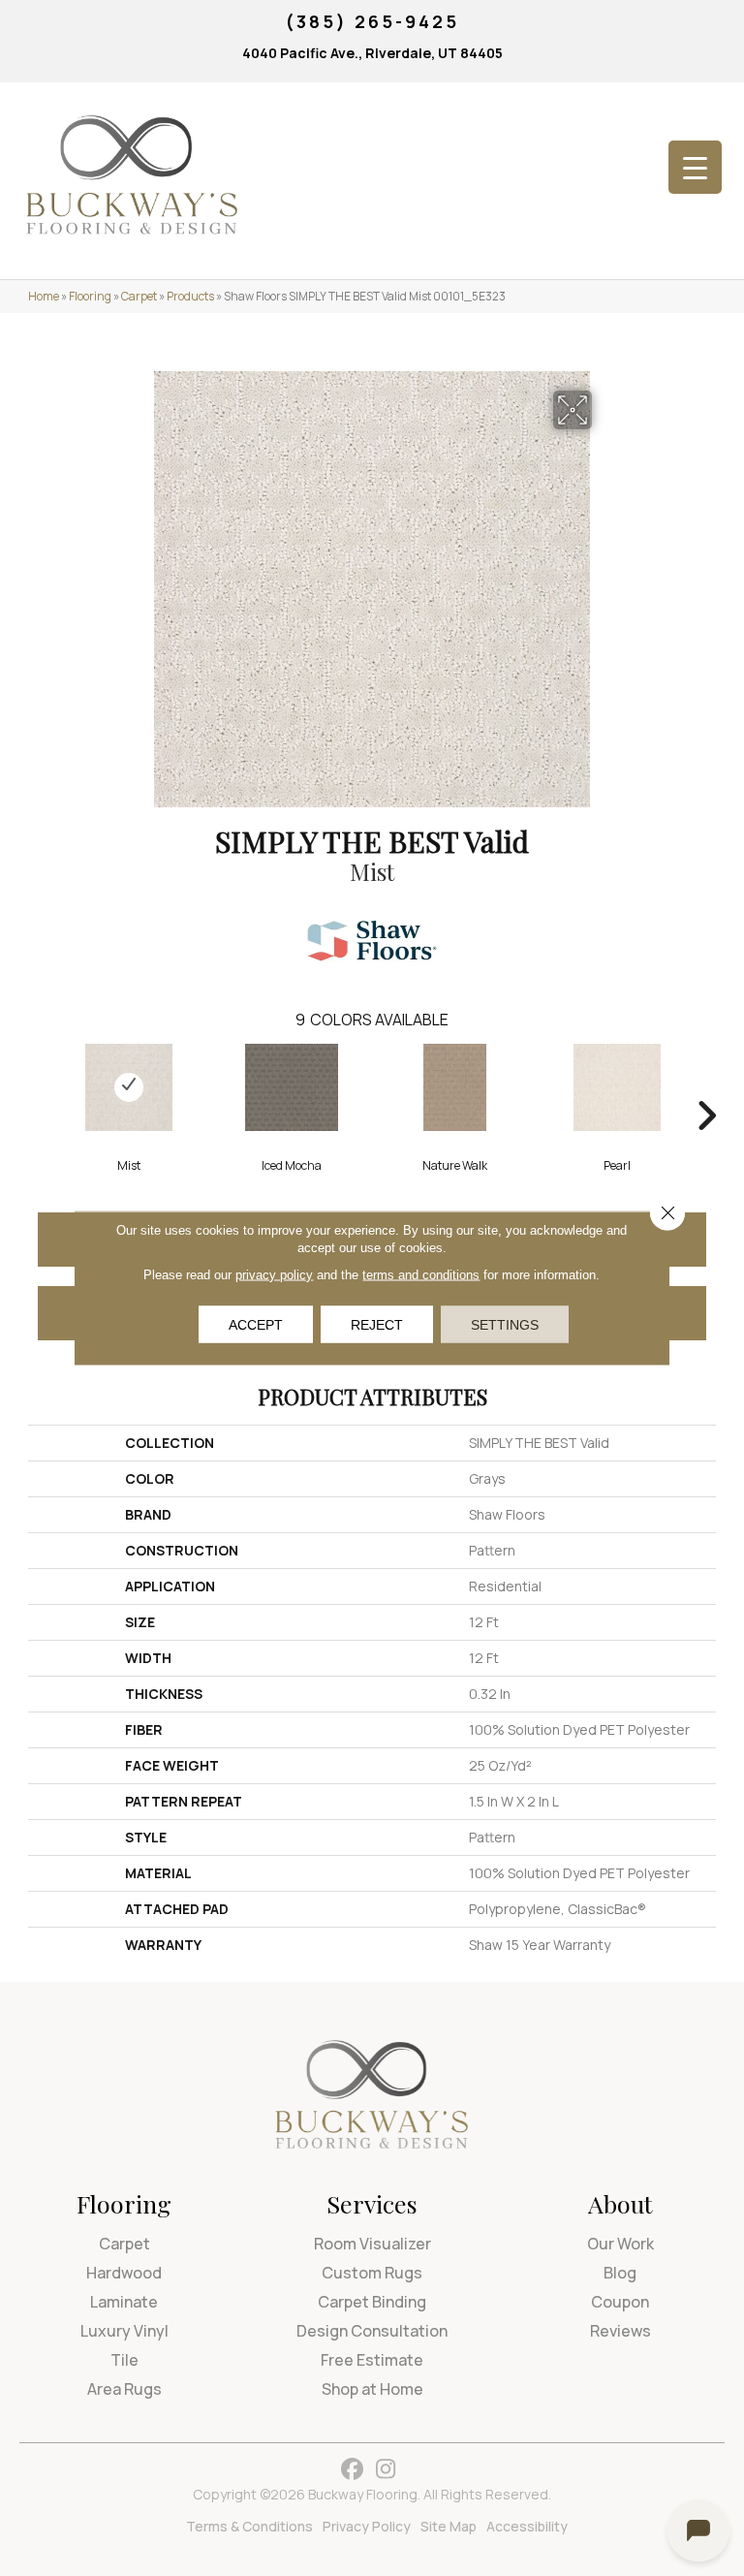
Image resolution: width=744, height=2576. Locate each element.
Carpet (139, 296)
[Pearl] (617, 1087)
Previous (38, 1086)
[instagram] (386, 2470)
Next (706, 1086)
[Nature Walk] (454, 1087)
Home (44, 296)
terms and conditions (421, 1275)
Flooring (90, 296)
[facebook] (352, 2470)
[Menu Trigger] (695, 167)
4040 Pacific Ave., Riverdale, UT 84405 (372, 53)
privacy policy (274, 1275)
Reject (377, 1325)
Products (190, 296)
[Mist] (129, 1087)
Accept (256, 1325)
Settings (505, 1325)
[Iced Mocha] (292, 1087)
